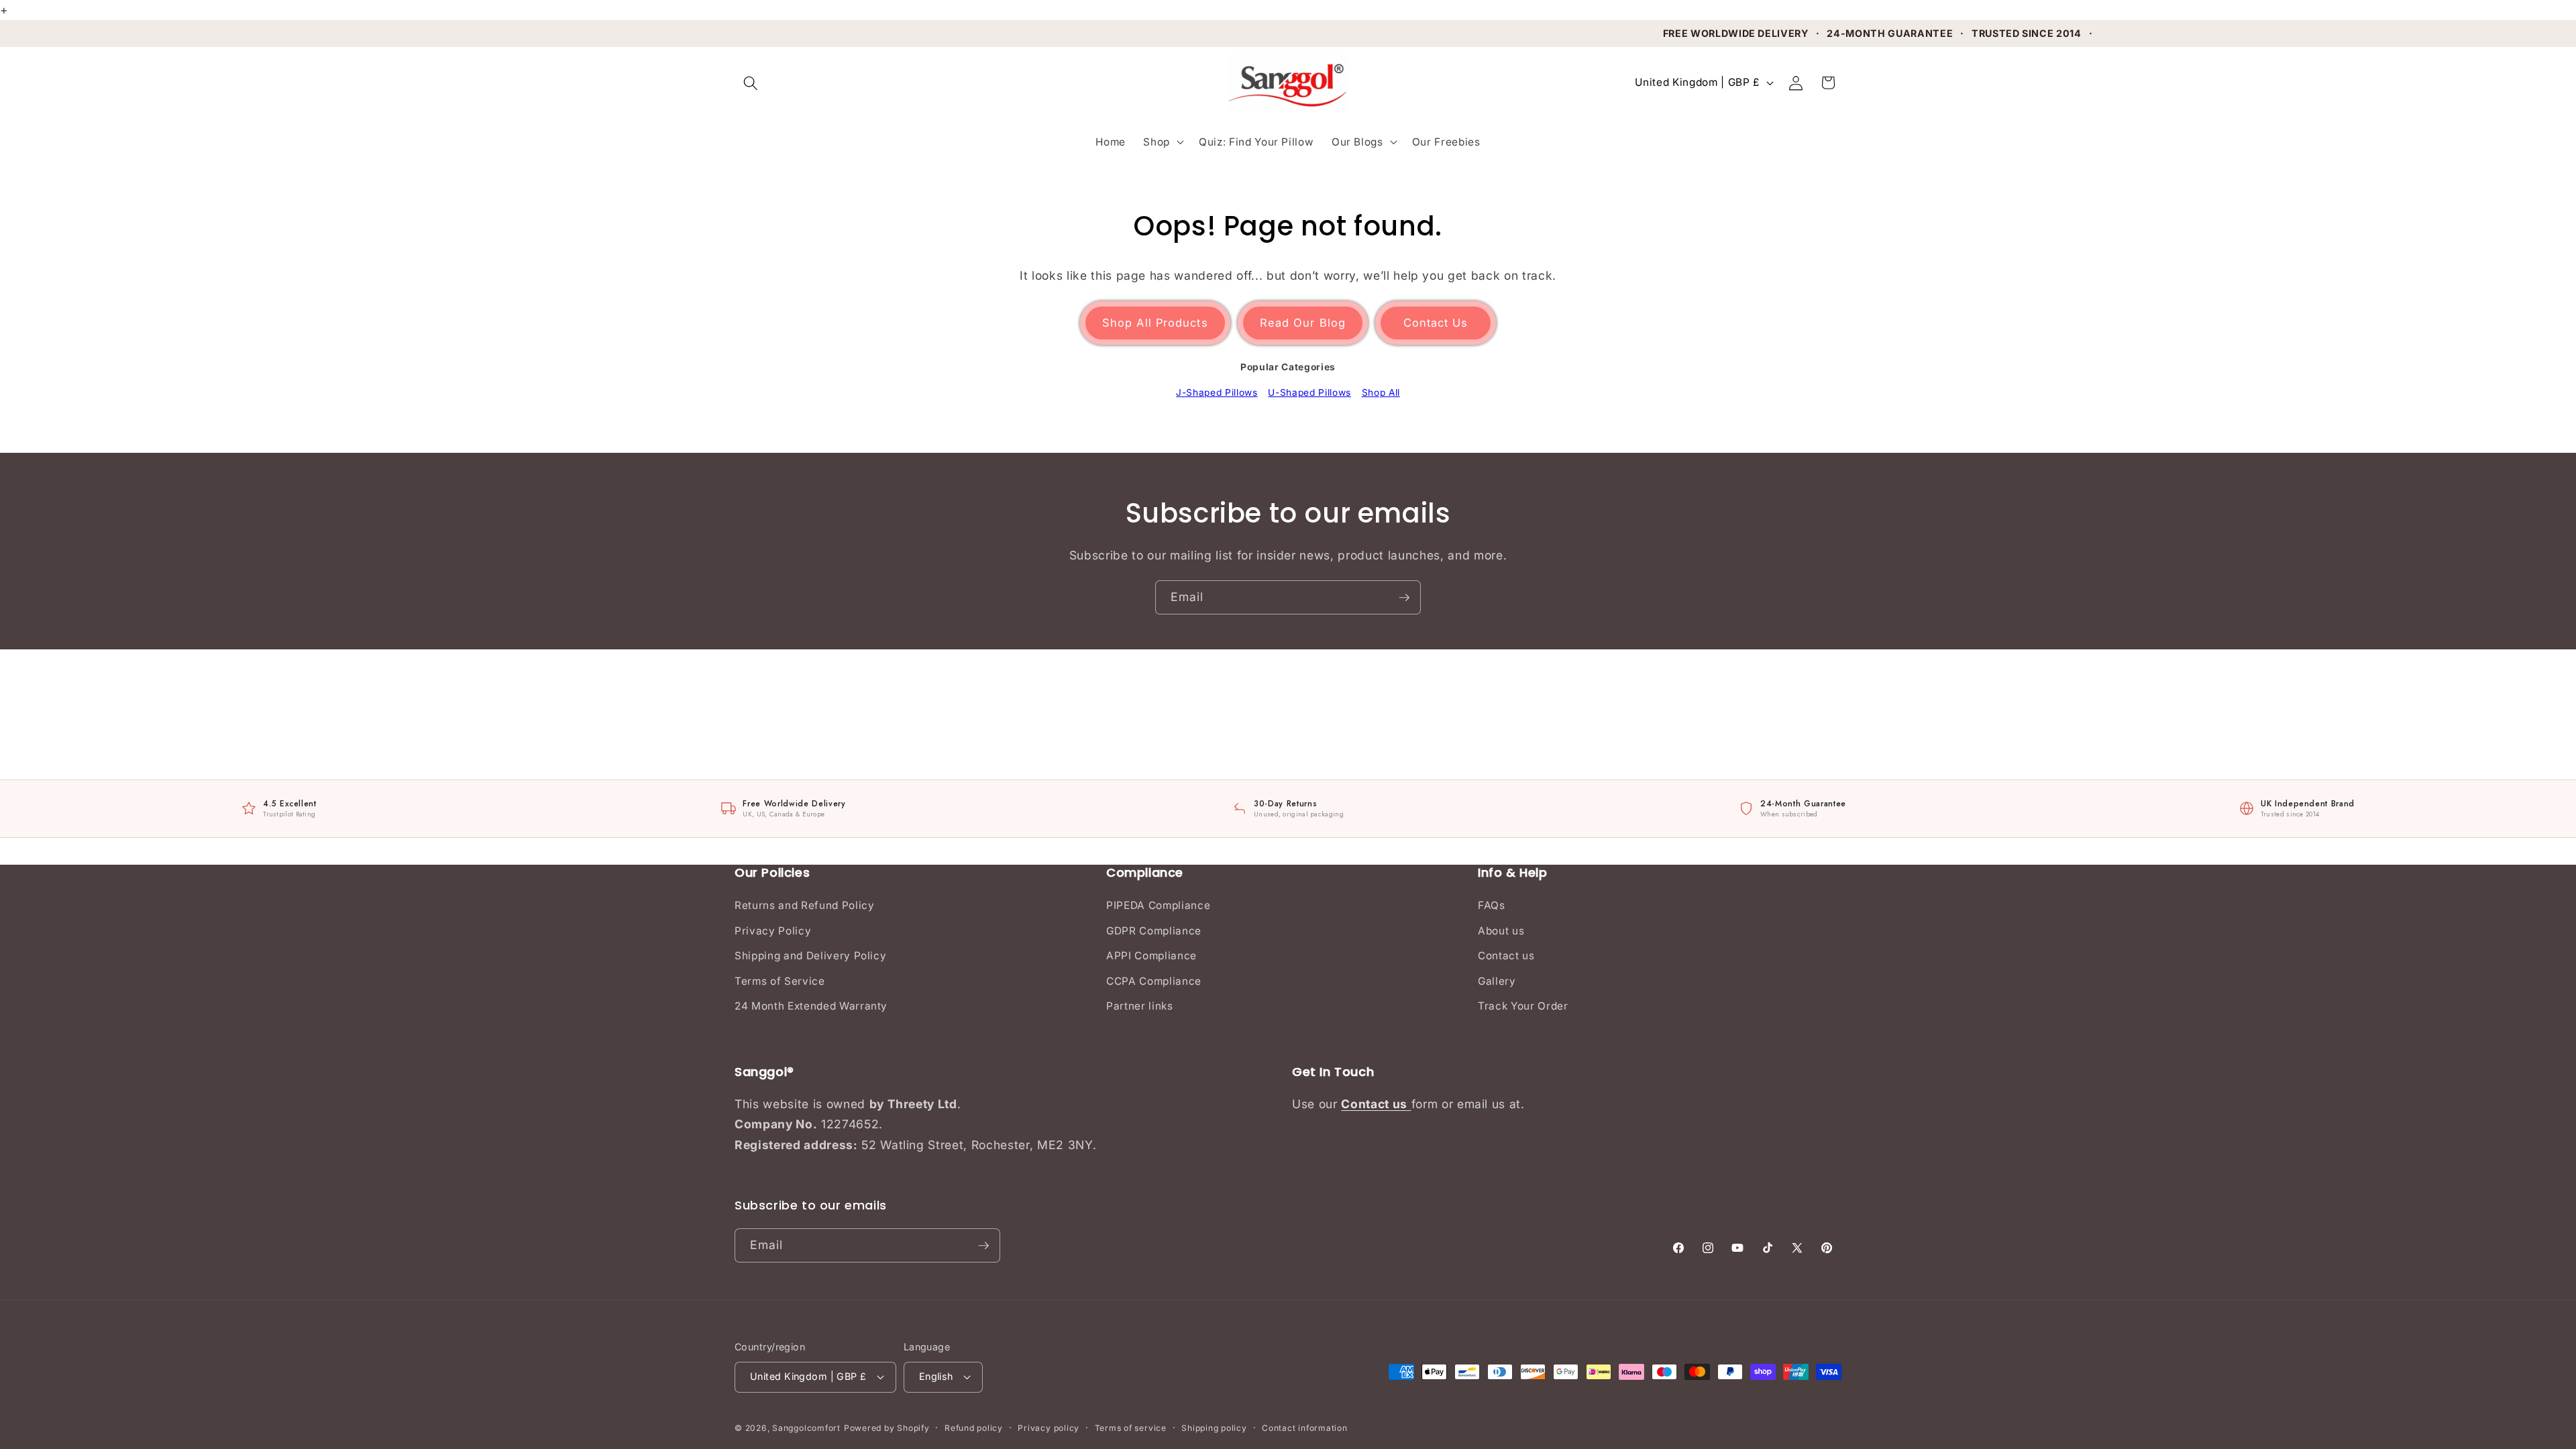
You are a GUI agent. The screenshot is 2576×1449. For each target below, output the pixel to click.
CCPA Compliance (1154, 981)
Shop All (1381, 392)
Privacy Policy (773, 931)
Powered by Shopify (887, 1428)
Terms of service (1131, 1428)
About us (1501, 931)
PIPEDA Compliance (1158, 905)
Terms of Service (780, 981)
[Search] (751, 83)
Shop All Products (1155, 323)
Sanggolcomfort (806, 1428)
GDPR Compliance (1154, 931)
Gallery (1497, 981)
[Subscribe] (1404, 598)
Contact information (1305, 1428)
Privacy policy (1049, 1428)
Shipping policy (1214, 1428)
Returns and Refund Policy (805, 905)
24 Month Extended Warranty (811, 1006)
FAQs (1492, 905)
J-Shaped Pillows (1217, 392)
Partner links (1140, 1006)
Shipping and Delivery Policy (810, 956)
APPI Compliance (1151, 956)
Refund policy (974, 1428)
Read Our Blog (1303, 323)
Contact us (1506, 956)
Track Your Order (1523, 1006)
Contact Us (1436, 323)
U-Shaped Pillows (1309, 392)
